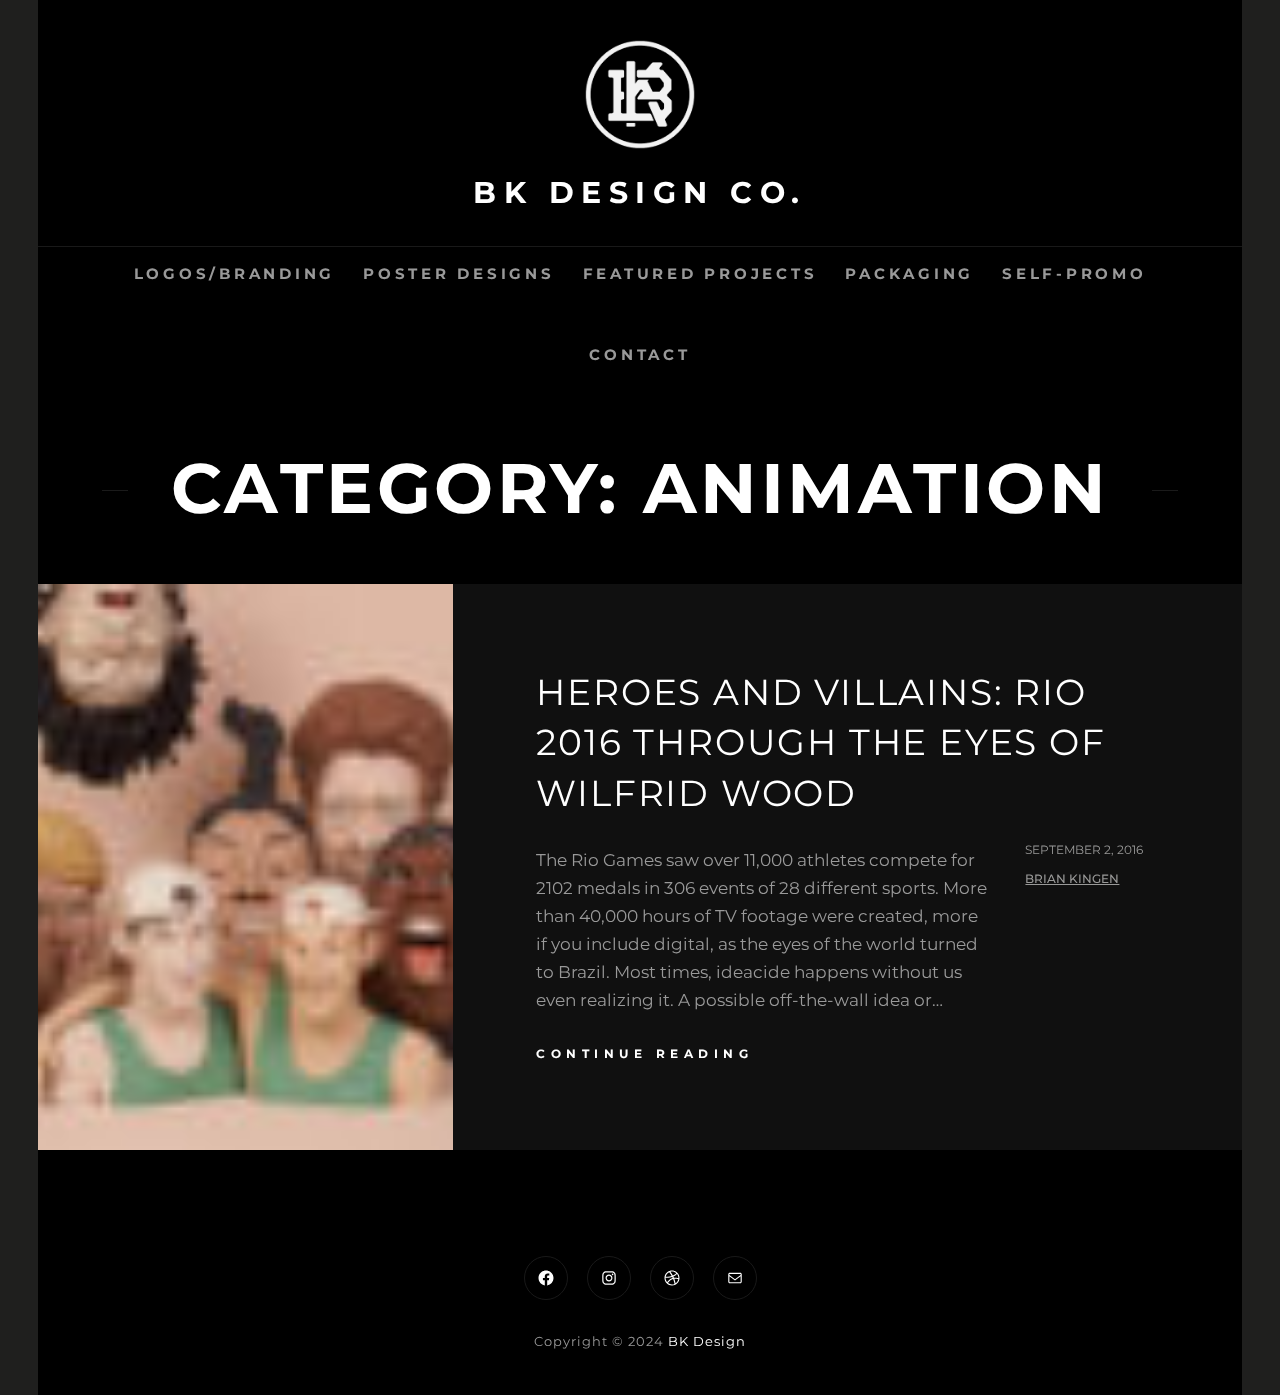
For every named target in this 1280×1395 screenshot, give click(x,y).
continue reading (644, 1053)
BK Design (707, 1341)
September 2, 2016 (1084, 849)
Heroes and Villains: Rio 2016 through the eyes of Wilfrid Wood (820, 742)
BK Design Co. (640, 192)
